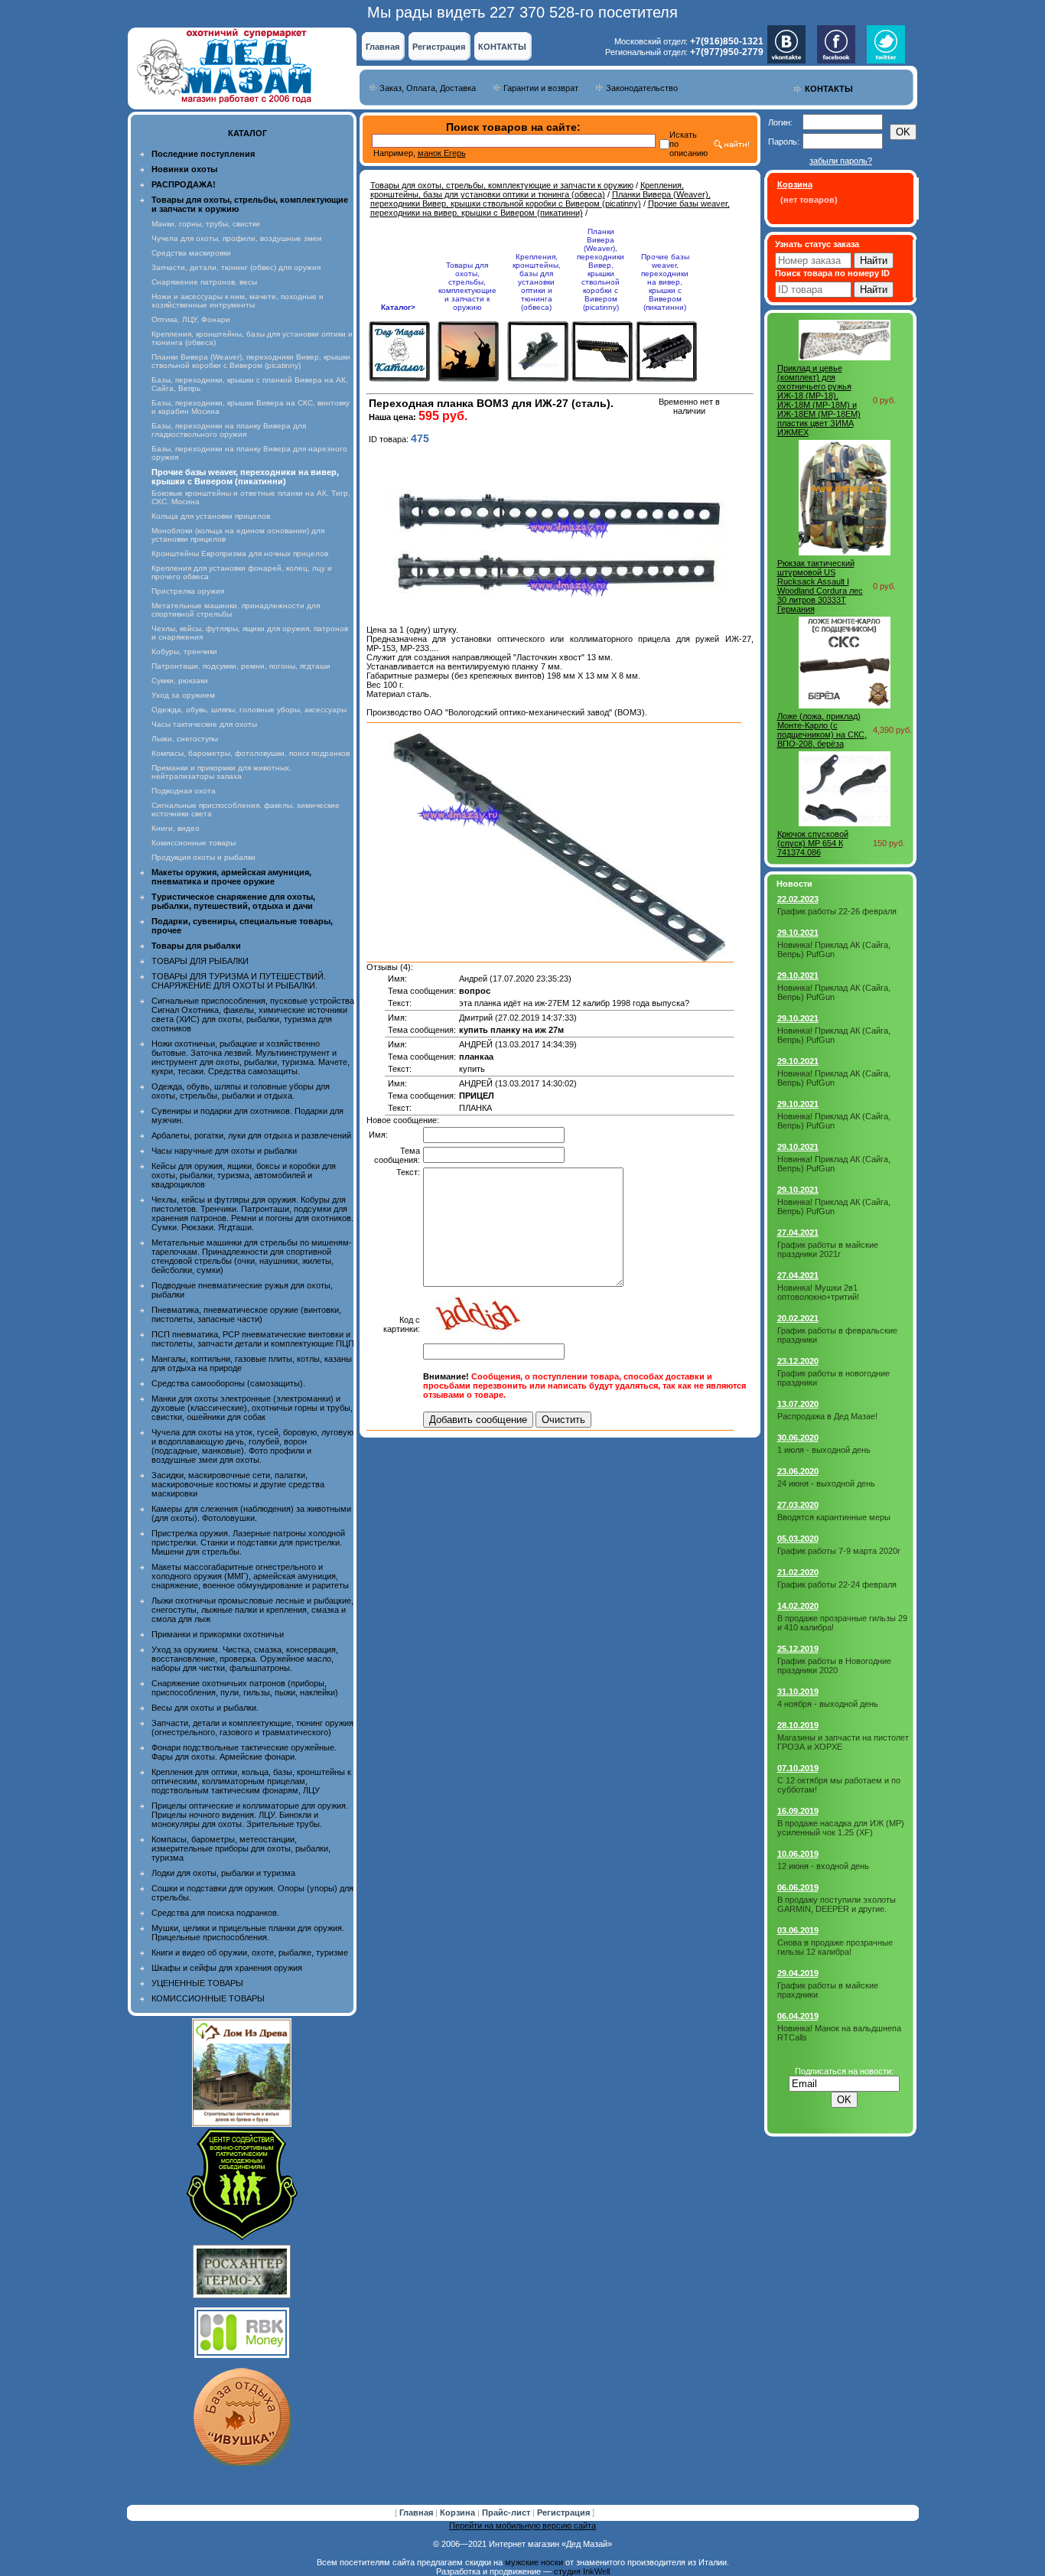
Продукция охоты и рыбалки (203, 857)
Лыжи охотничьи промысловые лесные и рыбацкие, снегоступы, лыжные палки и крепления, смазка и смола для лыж (252, 1610)
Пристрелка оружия (188, 591)
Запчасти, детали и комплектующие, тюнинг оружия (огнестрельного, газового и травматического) (252, 1728)
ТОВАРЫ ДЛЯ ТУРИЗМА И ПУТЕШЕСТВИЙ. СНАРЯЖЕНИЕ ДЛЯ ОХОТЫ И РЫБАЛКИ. (239, 981)
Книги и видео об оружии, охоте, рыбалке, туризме (250, 1952)
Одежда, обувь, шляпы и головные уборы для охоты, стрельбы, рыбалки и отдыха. (241, 1091)
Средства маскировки (191, 253)
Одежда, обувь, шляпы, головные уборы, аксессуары (249, 710)
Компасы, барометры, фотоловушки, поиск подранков (251, 753)
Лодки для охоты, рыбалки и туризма (223, 1873)
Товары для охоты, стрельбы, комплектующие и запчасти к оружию (502, 185)
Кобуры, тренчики (184, 651)
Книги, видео (176, 828)
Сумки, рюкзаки (180, 681)
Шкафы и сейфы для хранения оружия (227, 1968)
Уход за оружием (183, 695)
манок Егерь (442, 153)
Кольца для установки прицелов (211, 516)
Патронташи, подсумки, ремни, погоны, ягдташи (241, 666)
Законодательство (642, 88)
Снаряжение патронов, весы (204, 282)
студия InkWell (582, 2571)
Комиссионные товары (194, 843)
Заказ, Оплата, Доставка (428, 88)
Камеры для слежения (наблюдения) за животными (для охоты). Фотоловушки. (251, 1513)
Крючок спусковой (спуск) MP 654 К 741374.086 (813, 843)
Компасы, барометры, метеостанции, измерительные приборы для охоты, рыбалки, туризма (241, 1848)
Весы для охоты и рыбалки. (205, 1708)
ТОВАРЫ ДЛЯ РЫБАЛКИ (200, 961)
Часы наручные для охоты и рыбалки (224, 1151)
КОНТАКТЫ (502, 47)
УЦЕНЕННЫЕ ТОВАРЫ (197, 1983)
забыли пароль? (841, 161)
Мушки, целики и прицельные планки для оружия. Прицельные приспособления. (248, 1933)
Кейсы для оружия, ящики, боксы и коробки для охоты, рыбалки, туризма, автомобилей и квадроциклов (244, 1175)
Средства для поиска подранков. (215, 1913)
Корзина (459, 2512)
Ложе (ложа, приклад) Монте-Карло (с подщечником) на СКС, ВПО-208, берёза (822, 730)
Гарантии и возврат (541, 88)
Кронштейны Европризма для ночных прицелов (240, 554)
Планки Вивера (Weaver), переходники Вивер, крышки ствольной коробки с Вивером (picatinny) (251, 361)
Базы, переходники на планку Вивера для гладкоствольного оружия (229, 430)
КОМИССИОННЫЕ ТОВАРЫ (208, 1998)
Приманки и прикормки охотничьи (218, 1634)
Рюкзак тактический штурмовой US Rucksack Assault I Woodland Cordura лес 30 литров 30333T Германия (820, 586)
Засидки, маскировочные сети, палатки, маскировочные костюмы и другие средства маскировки (238, 1484)
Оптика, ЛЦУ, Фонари (191, 319)
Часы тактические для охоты (204, 724)
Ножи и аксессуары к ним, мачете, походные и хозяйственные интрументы (238, 301)
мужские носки (534, 2562)
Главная (383, 47)
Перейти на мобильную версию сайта (522, 2526)
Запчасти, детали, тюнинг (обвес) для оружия (236, 267)
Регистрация (439, 47)
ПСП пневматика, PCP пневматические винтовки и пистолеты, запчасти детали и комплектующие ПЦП (253, 1339)
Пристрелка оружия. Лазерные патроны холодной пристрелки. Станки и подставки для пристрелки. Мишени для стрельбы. (248, 1542)
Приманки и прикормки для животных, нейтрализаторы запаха (221, 772)
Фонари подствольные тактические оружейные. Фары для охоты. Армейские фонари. (244, 1752)
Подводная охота (184, 791)
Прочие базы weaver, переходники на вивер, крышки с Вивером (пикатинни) (550, 208)
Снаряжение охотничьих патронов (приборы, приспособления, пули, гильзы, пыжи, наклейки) (245, 1688)
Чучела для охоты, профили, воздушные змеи (237, 238)
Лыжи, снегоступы (185, 739)
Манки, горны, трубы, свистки (206, 224)
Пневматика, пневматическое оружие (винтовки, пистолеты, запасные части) (246, 1314)
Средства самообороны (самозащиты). (228, 1383)
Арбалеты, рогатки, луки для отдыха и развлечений (251, 1135)
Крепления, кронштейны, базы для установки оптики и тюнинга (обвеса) (527, 190)
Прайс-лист (507, 2512)
